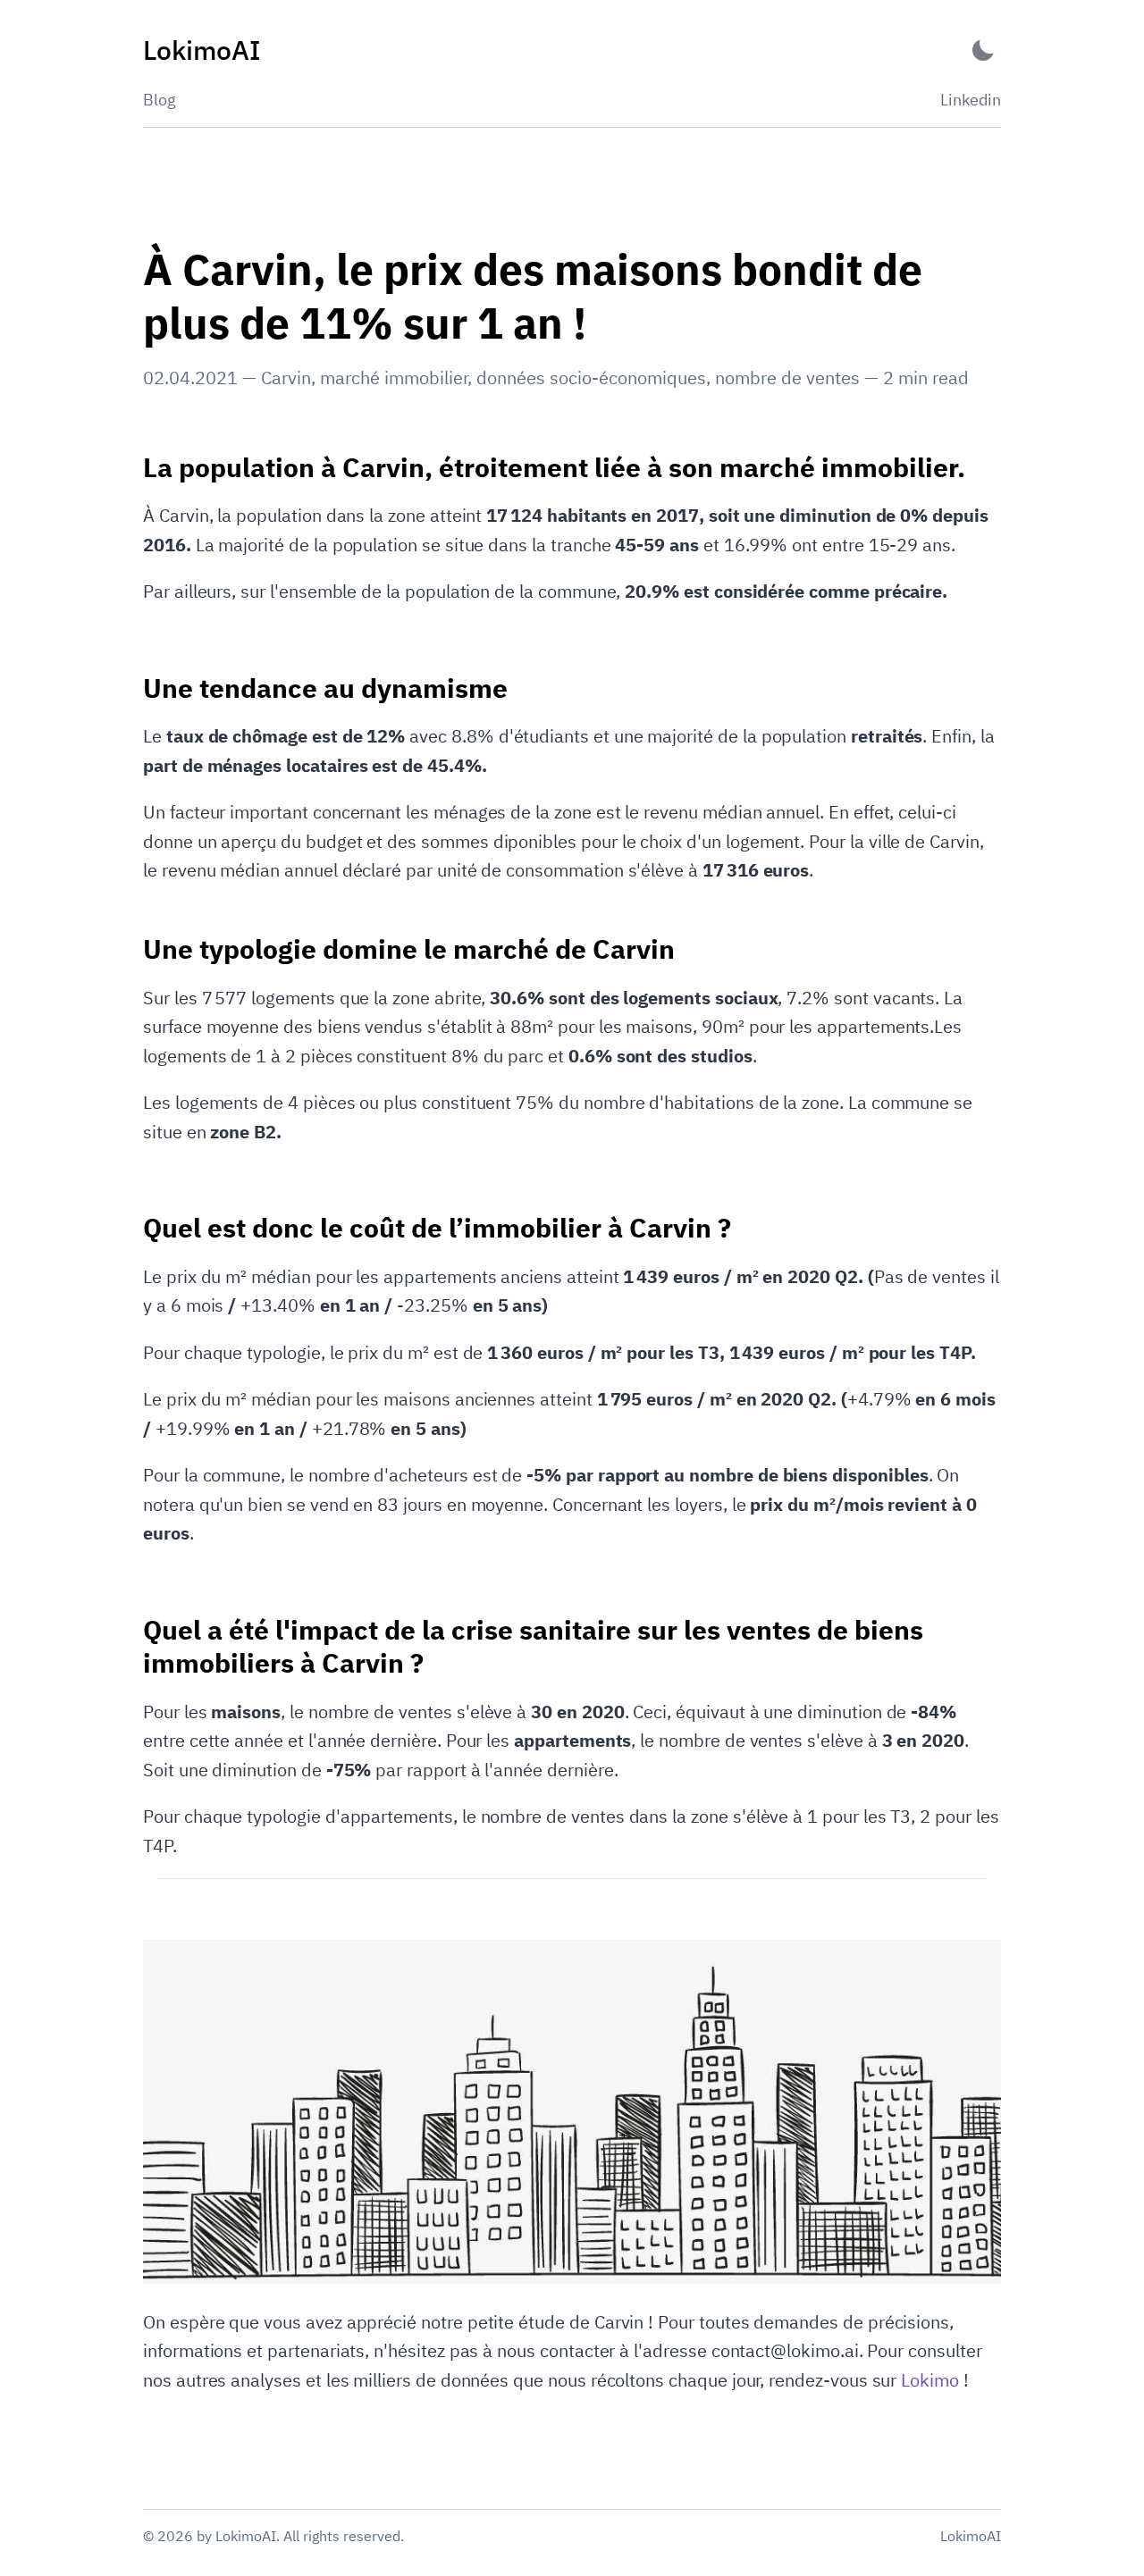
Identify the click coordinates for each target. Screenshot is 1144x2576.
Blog (160, 100)
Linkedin (971, 100)
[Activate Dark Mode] (983, 50)
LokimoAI (971, 2536)
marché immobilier (394, 378)
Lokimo (930, 2380)
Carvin (286, 378)
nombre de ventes (787, 378)
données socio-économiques (591, 378)
